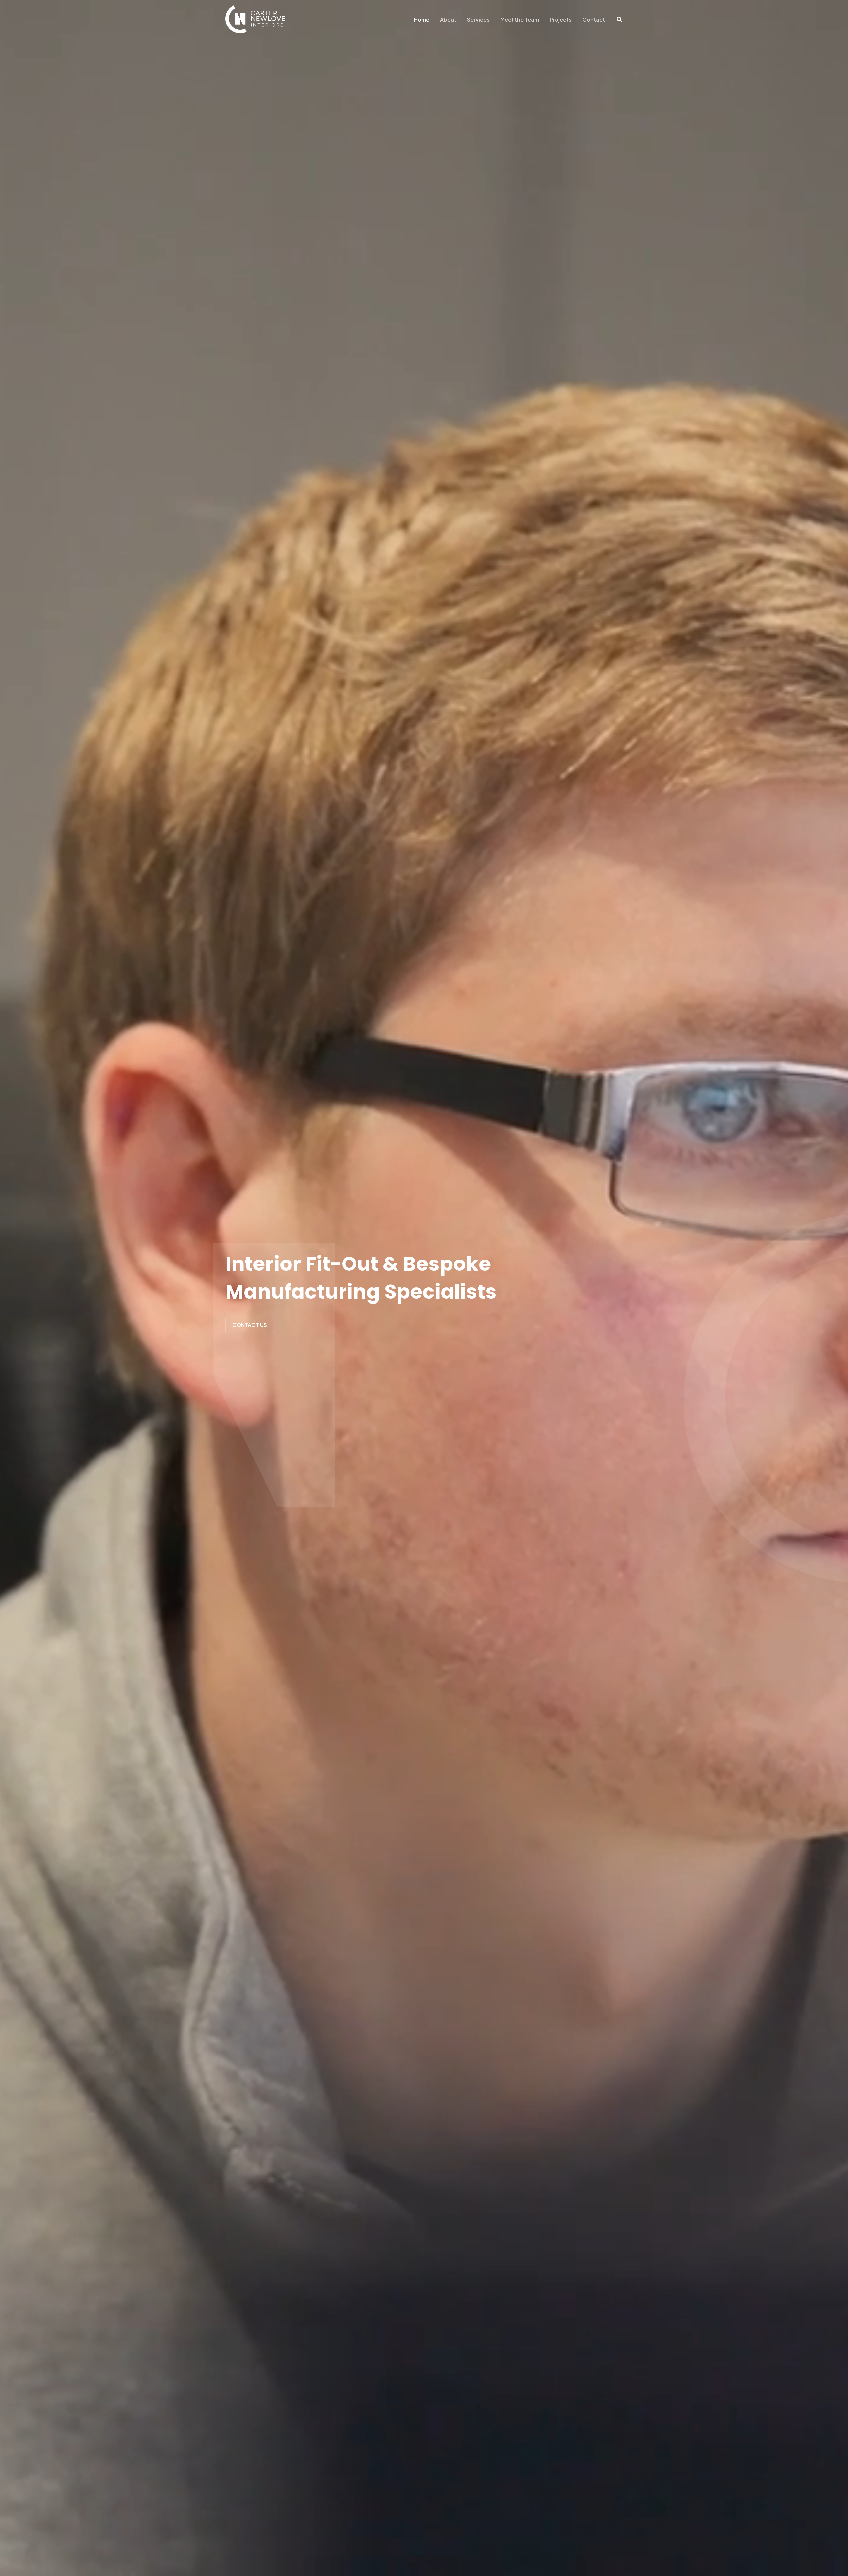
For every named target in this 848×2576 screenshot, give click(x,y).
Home (422, 19)
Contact (594, 19)
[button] (620, 20)
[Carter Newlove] (255, 19)
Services (478, 19)
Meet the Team (520, 19)
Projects (561, 19)
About (448, 19)
